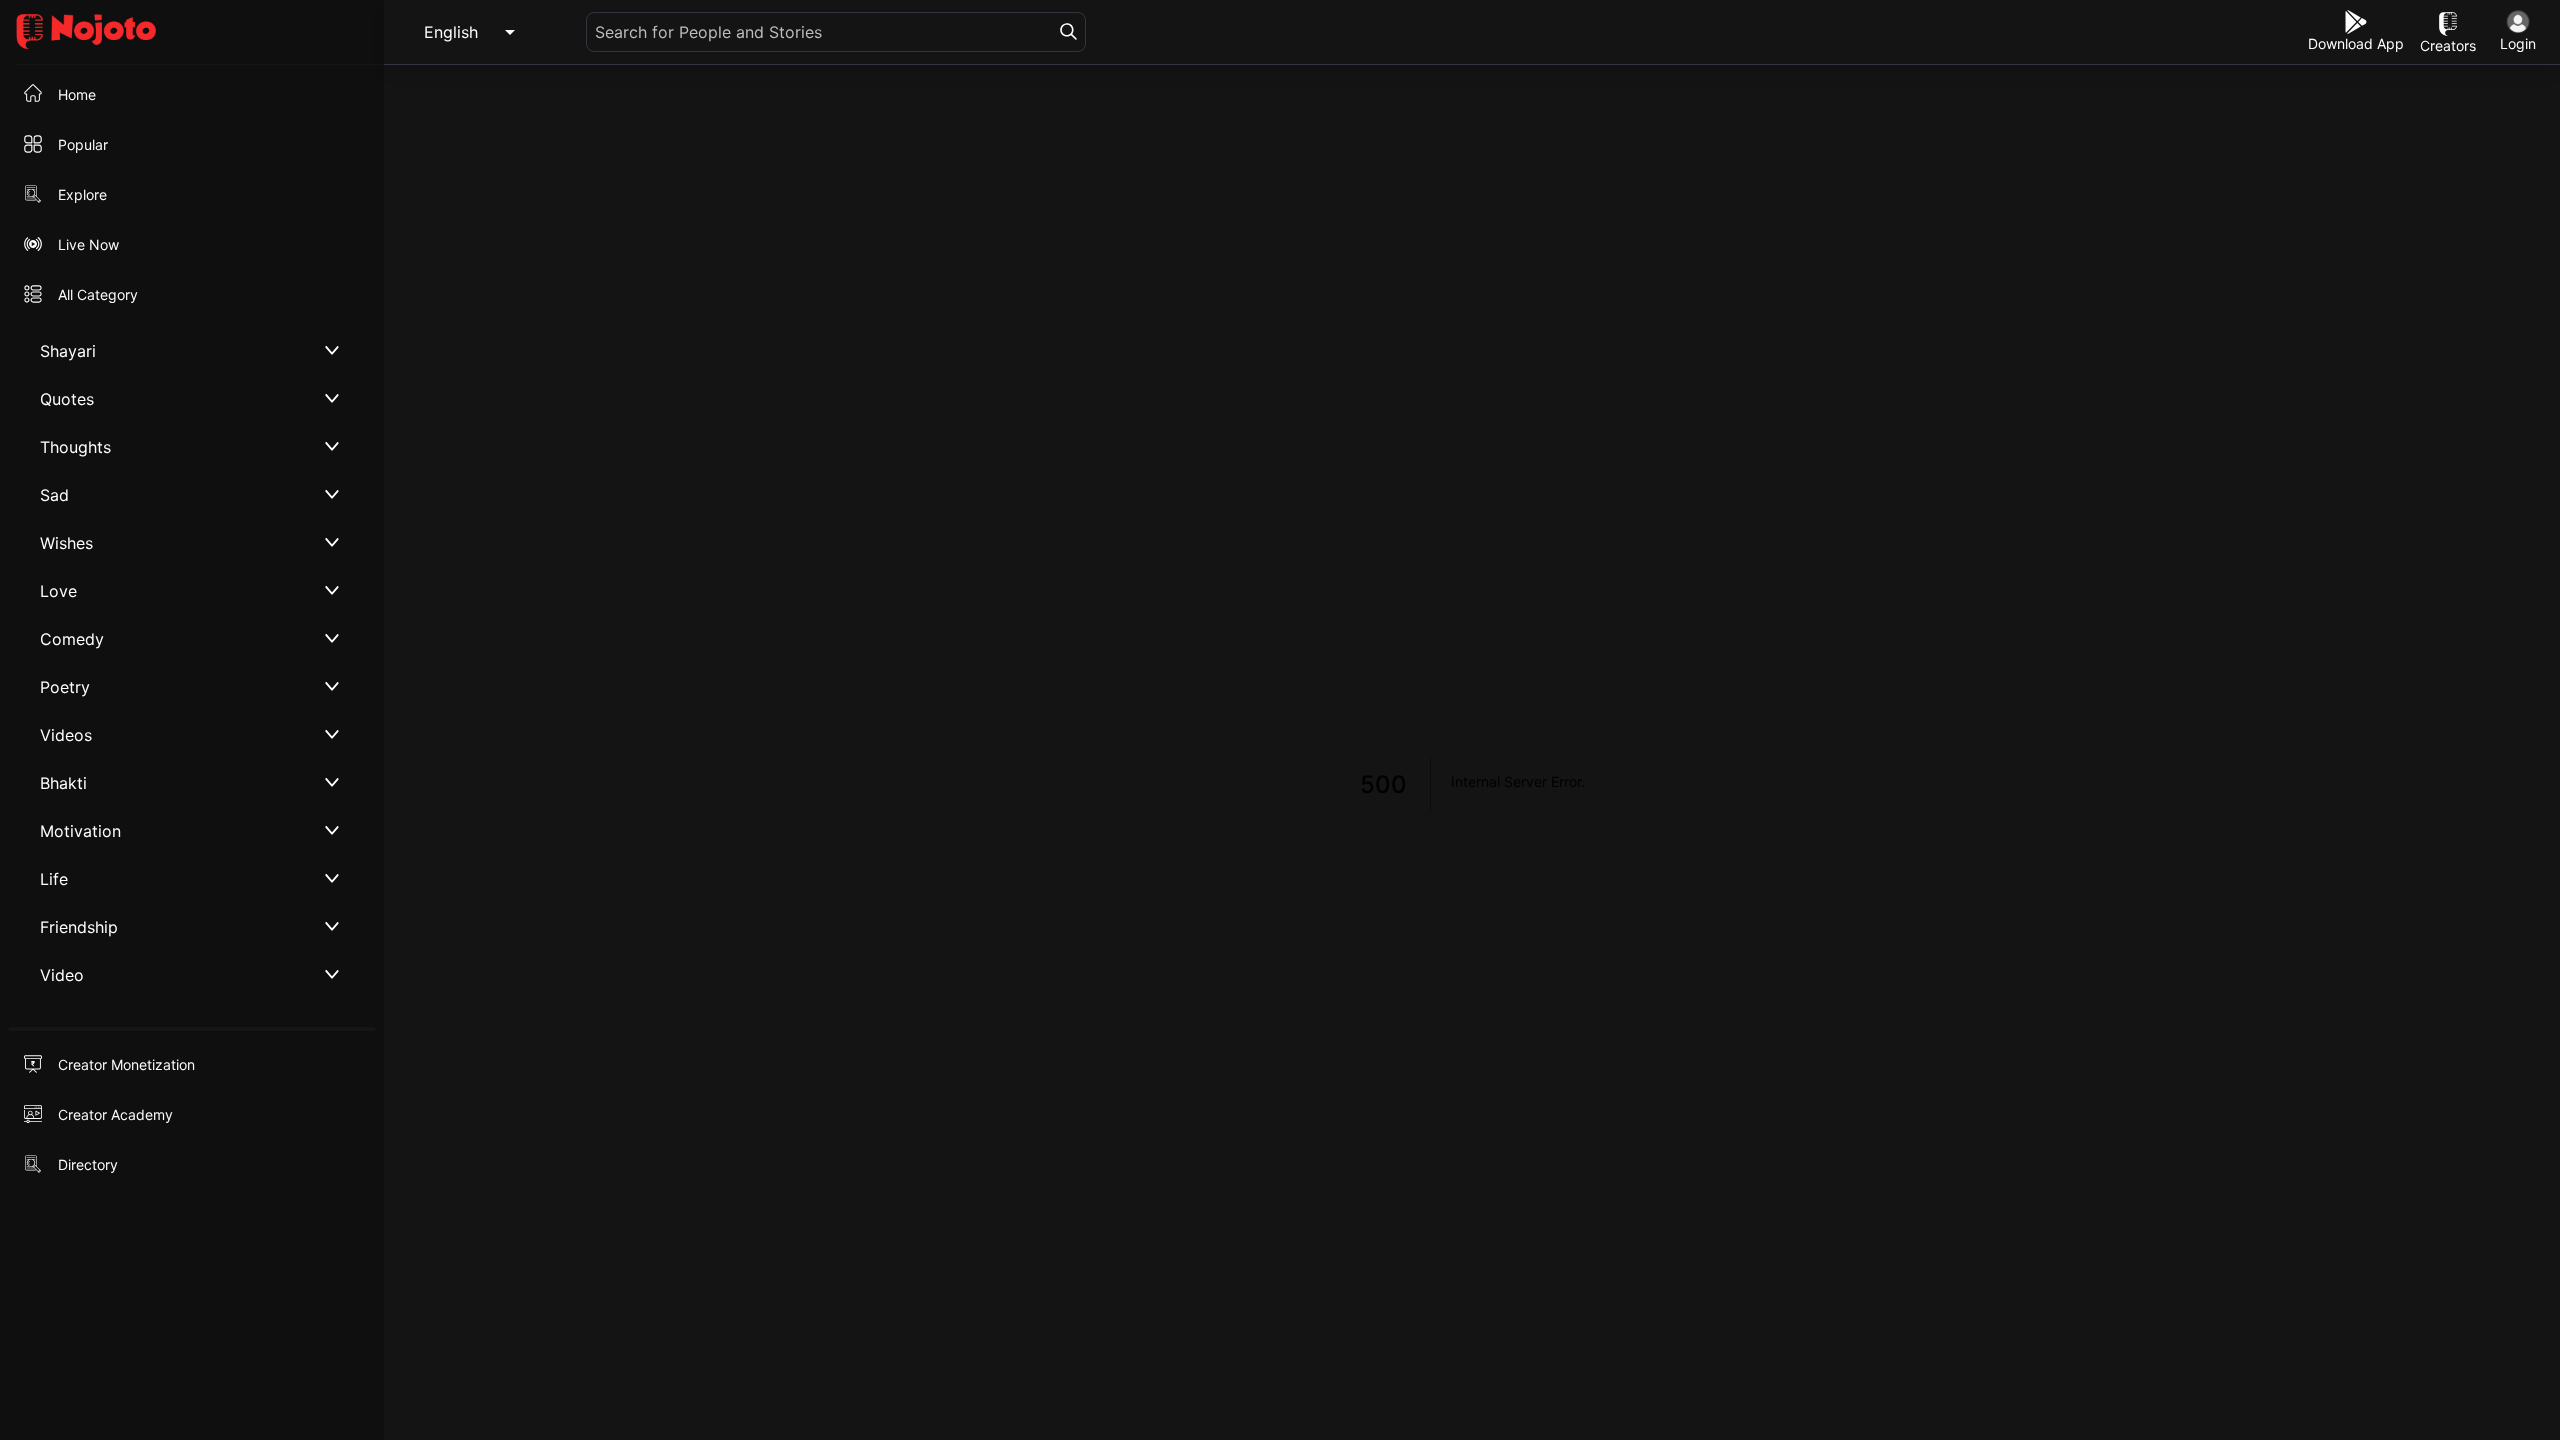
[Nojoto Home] (192, 32)
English (451, 32)
